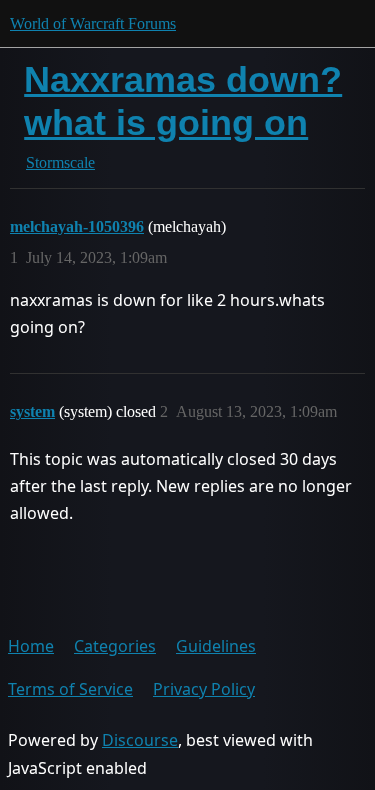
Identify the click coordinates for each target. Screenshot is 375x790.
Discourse (140, 740)
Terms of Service (70, 689)
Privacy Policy (204, 689)
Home (31, 646)
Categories (115, 646)
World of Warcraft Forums (93, 23)
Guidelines (216, 646)
